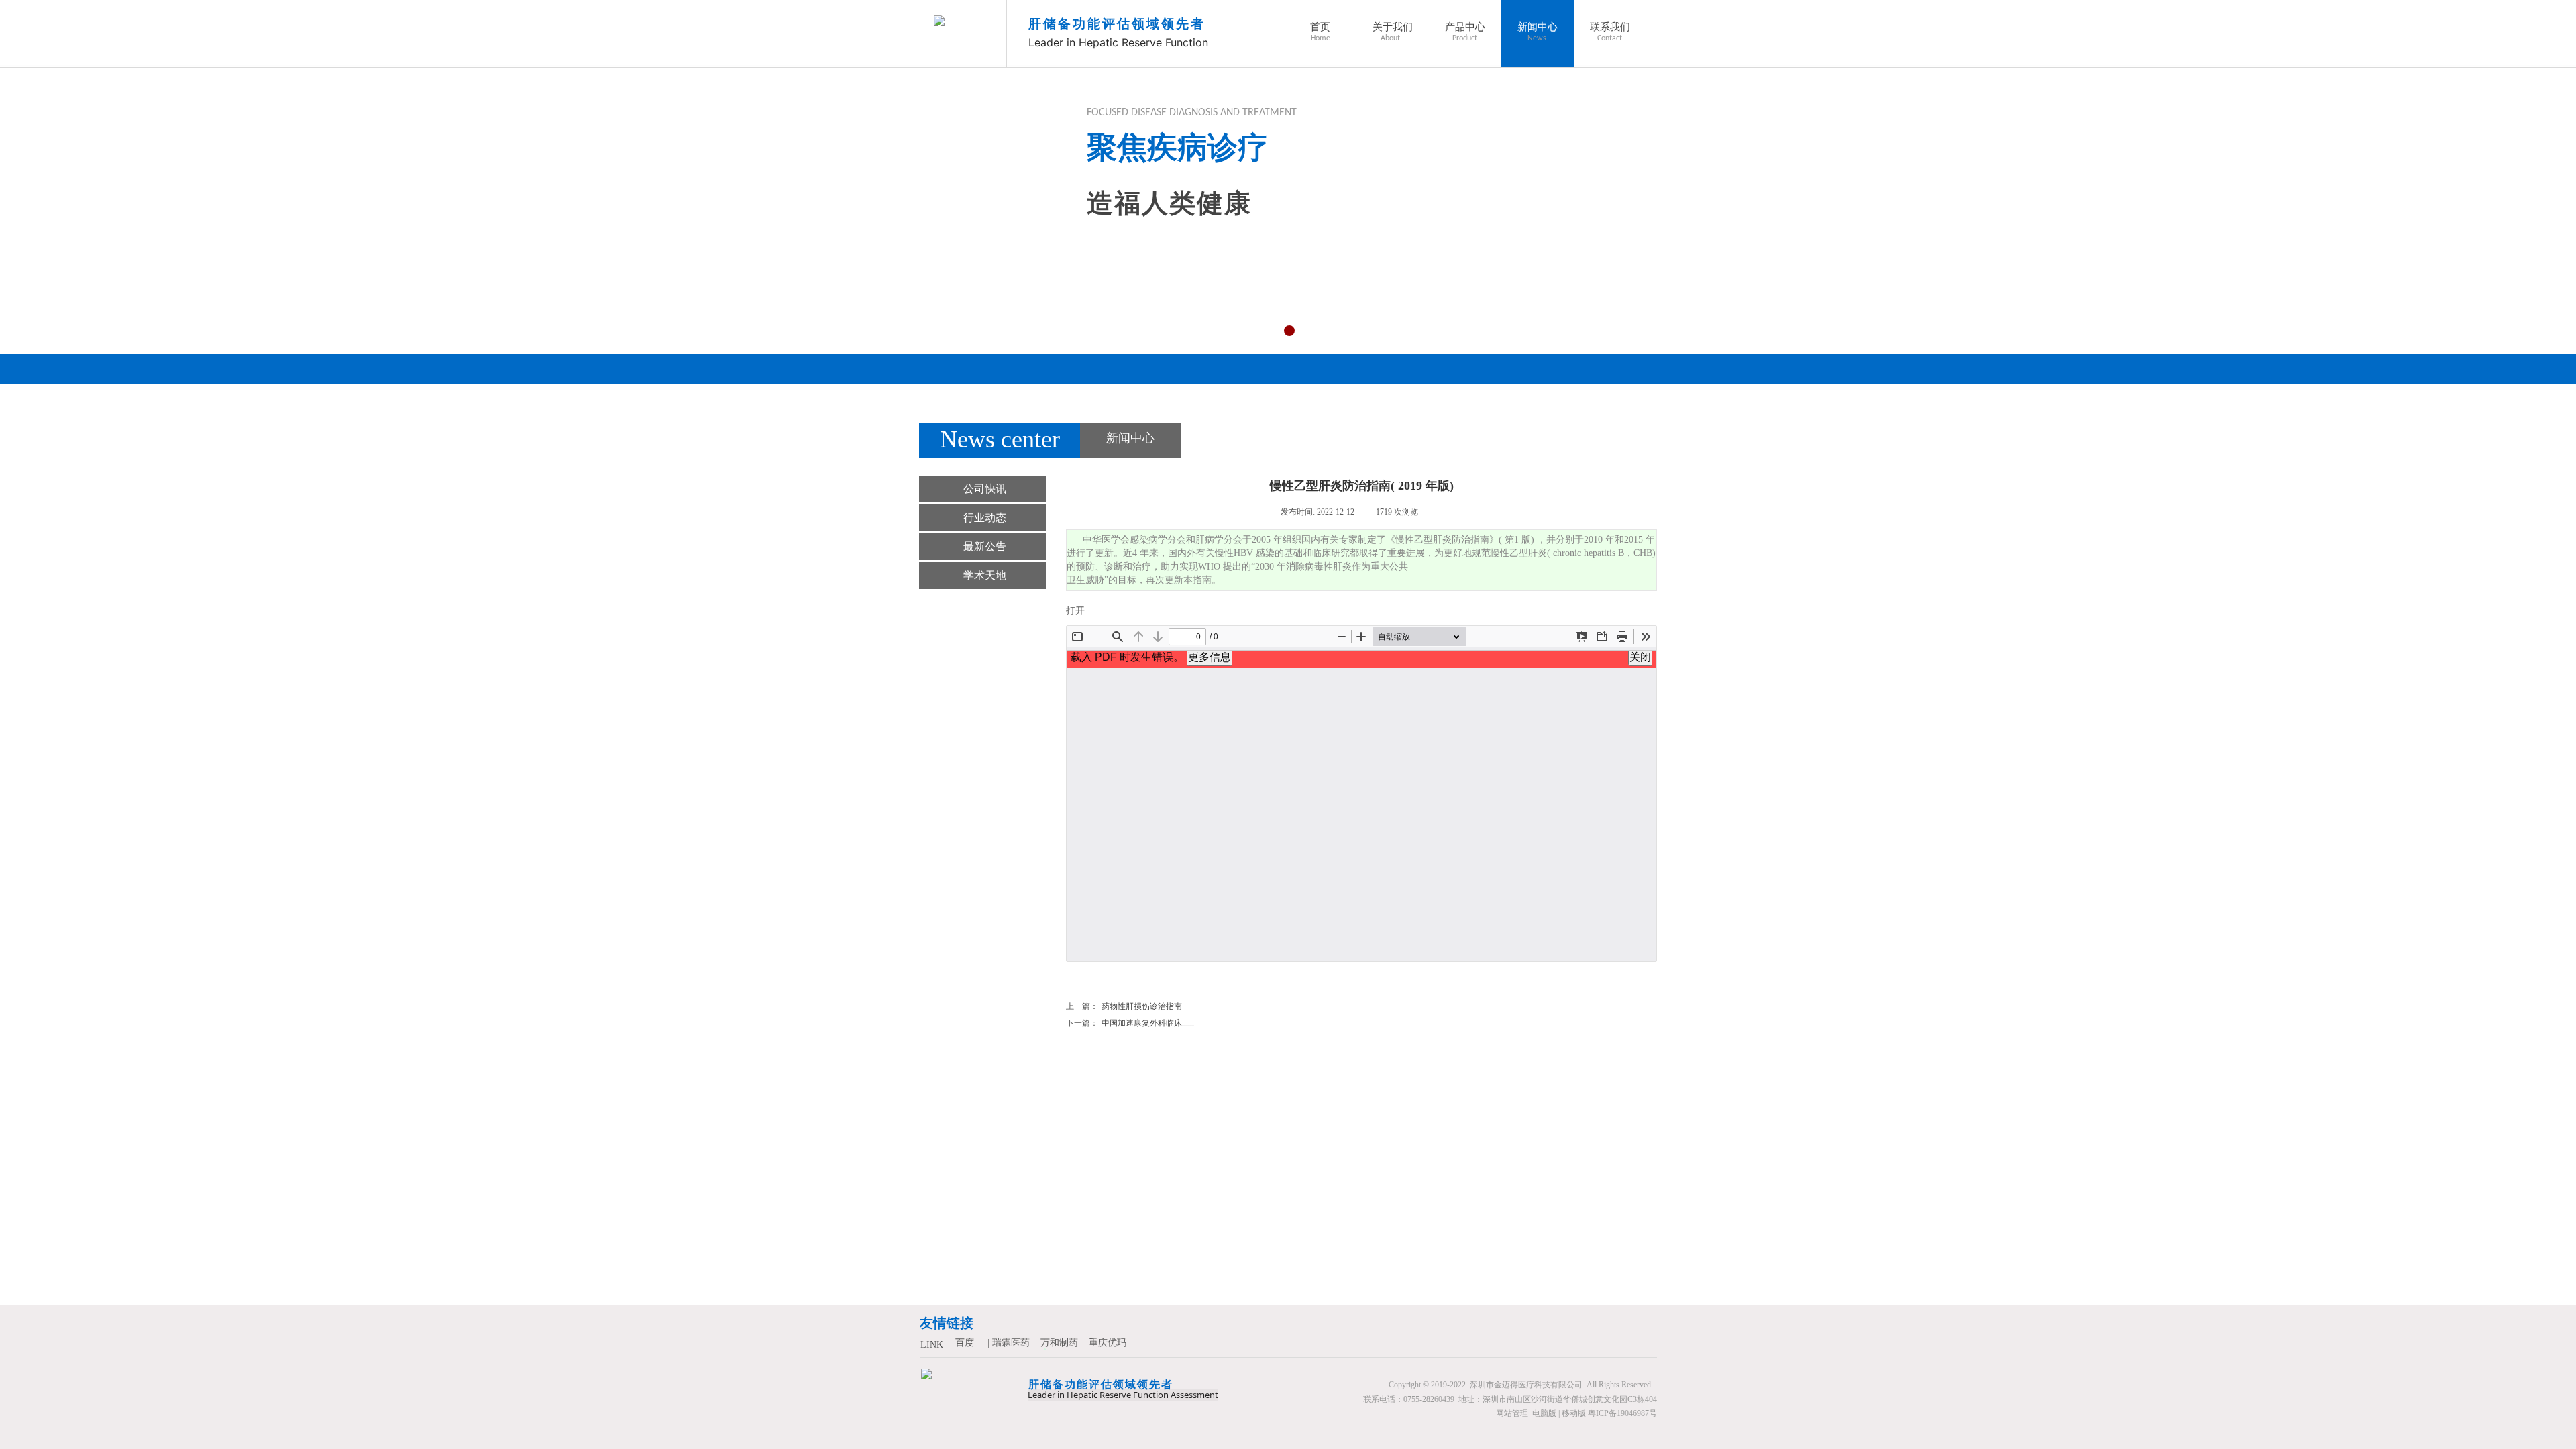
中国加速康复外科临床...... (1130, 1023)
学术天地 (985, 575)
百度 (965, 1343)
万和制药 (1059, 1343)
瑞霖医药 (1011, 1343)
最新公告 (985, 546)
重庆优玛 (1108, 1343)
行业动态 (985, 518)
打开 (1075, 611)
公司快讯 (985, 489)
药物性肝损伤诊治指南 (1124, 1006)
